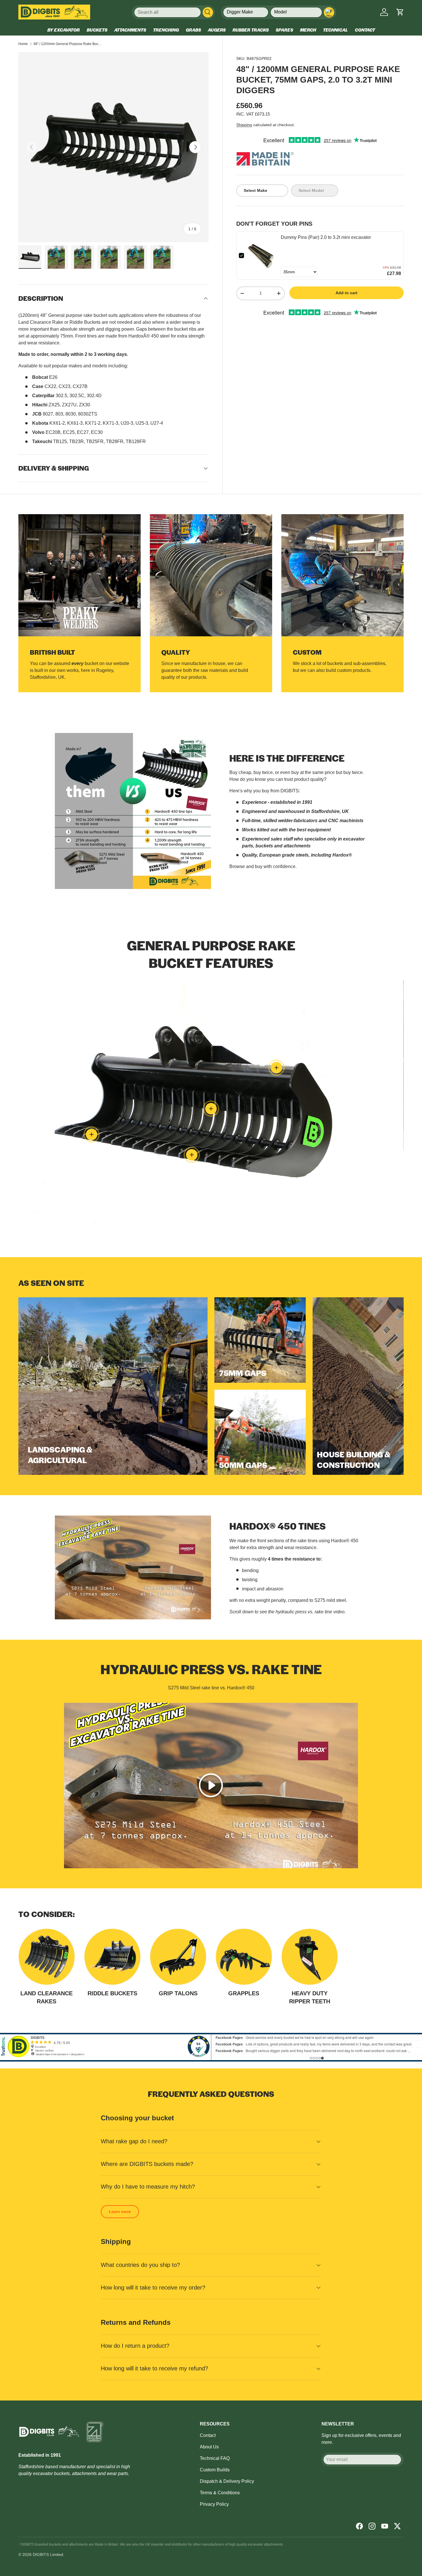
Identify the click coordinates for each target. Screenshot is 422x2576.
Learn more (120, 2212)
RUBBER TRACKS (251, 30)
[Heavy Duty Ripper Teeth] (310, 1957)
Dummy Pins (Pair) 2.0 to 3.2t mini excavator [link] (326, 237)
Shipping (244, 125)
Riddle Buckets (112, 1993)
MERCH (308, 30)
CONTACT (365, 30)
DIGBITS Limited (48, 2554)
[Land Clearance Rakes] (47, 1957)
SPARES (284, 30)
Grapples (244, 1993)
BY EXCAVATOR (64, 30)
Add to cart (346, 293)
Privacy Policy (214, 2504)
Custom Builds (215, 2470)
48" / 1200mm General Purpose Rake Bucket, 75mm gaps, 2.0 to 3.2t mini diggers (68, 44)
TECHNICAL (335, 30)
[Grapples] (244, 1957)
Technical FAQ (215, 2458)
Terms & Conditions (220, 2493)
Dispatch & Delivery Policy (227, 2481)
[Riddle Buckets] (112, 1957)
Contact (208, 2435)
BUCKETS (97, 30)
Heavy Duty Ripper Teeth (310, 1997)
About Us (209, 2447)
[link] (262, 256)
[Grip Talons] (178, 1957)
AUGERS (217, 30)
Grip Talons (178, 1993)
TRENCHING (166, 30)
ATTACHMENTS (130, 30)
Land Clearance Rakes (47, 1997)
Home (23, 44)
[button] (400, 12)
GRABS (193, 30)
